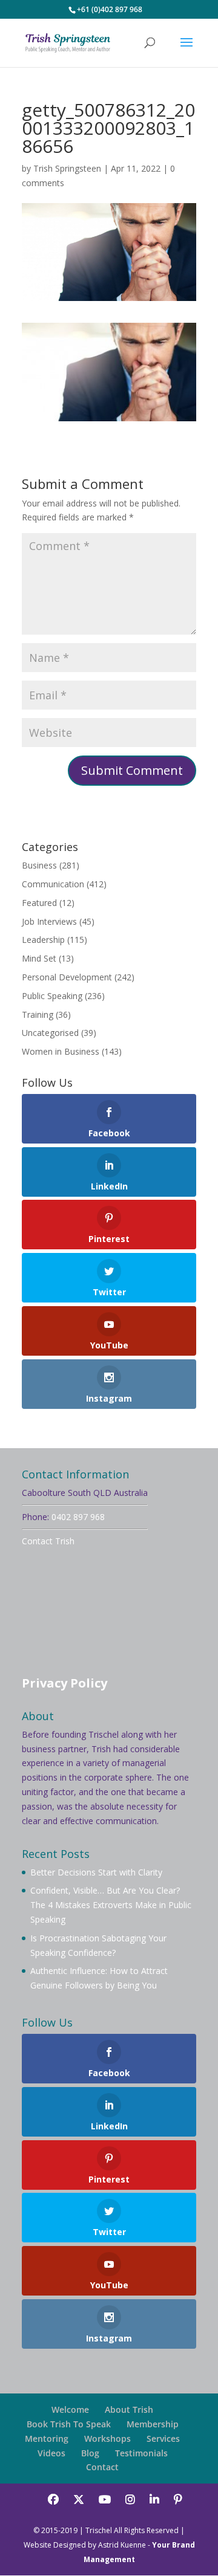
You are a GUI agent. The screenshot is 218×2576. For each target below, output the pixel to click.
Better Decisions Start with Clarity (96, 1872)
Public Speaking (52, 996)
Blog (90, 2453)
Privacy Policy (64, 1683)
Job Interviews (49, 921)
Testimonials (141, 2453)
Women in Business (61, 1051)
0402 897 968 (78, 1517)
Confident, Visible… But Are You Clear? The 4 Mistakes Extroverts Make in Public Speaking (111, 1905)
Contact (102, 2467)
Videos (51, 2453)
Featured (39, 903)
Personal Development (67, 977)
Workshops (107, 2438)
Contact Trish (48, 1541)
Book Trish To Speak (69, 2424)
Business (39, 865)
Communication (53, 884)
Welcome (70, 2409)
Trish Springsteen (67, 168)
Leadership (43, 940)
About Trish (129, 2409)
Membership (153, 2424)
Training (38, 1015)
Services (163, 2438)
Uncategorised (50, 1033)
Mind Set (39, 958)
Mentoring (47, 2438)
